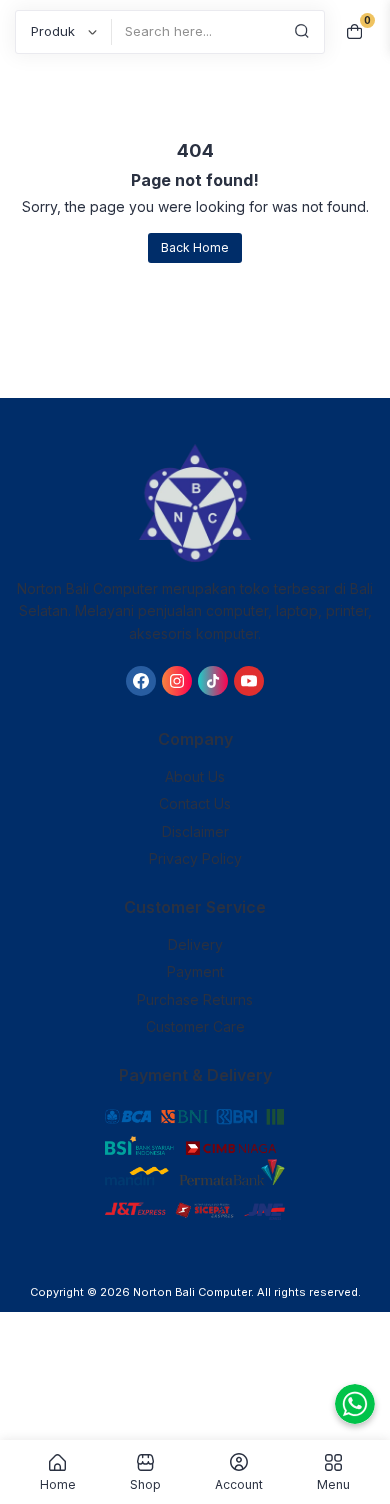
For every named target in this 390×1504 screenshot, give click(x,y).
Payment (195, 971)
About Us (195, 776)
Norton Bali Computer (192, 1292)
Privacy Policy (195, 858)
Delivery (195, 944)
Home (58, 1484)
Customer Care (195, 1026)
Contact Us (195, 803)
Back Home (195, 247)
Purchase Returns (195, 999)
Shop (145, 1484)
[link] (141, 681)
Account (239, 1484)
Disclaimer (195, 831)
